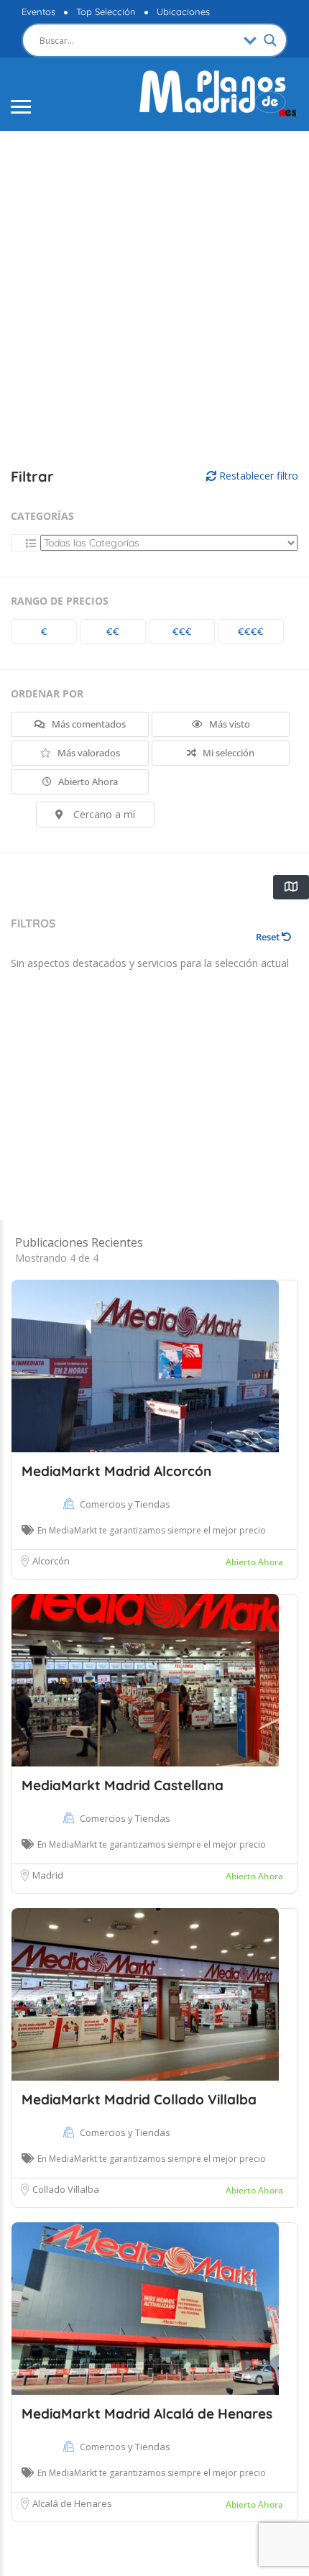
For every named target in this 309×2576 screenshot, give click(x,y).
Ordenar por (47, 693)
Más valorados (88, 753)
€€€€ (251, 631)
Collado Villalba (66, 2189)
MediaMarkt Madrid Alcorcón (116, 1471)
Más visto (229, 724)
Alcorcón (51, 1561)
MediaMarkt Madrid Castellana (123, 1785)
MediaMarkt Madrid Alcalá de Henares (147, 2414)
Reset (269, 937)
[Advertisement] (154, 300)
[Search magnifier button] (270, 40)
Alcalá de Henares (72, 2503)
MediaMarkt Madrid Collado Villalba (139, 2099)
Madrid (48, 1875)
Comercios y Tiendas (125, 1504)
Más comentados (88, 724)
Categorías (42, 516)
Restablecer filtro (257, 476)
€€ (113, 631)
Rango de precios (60, 601)
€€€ (182, 631)
